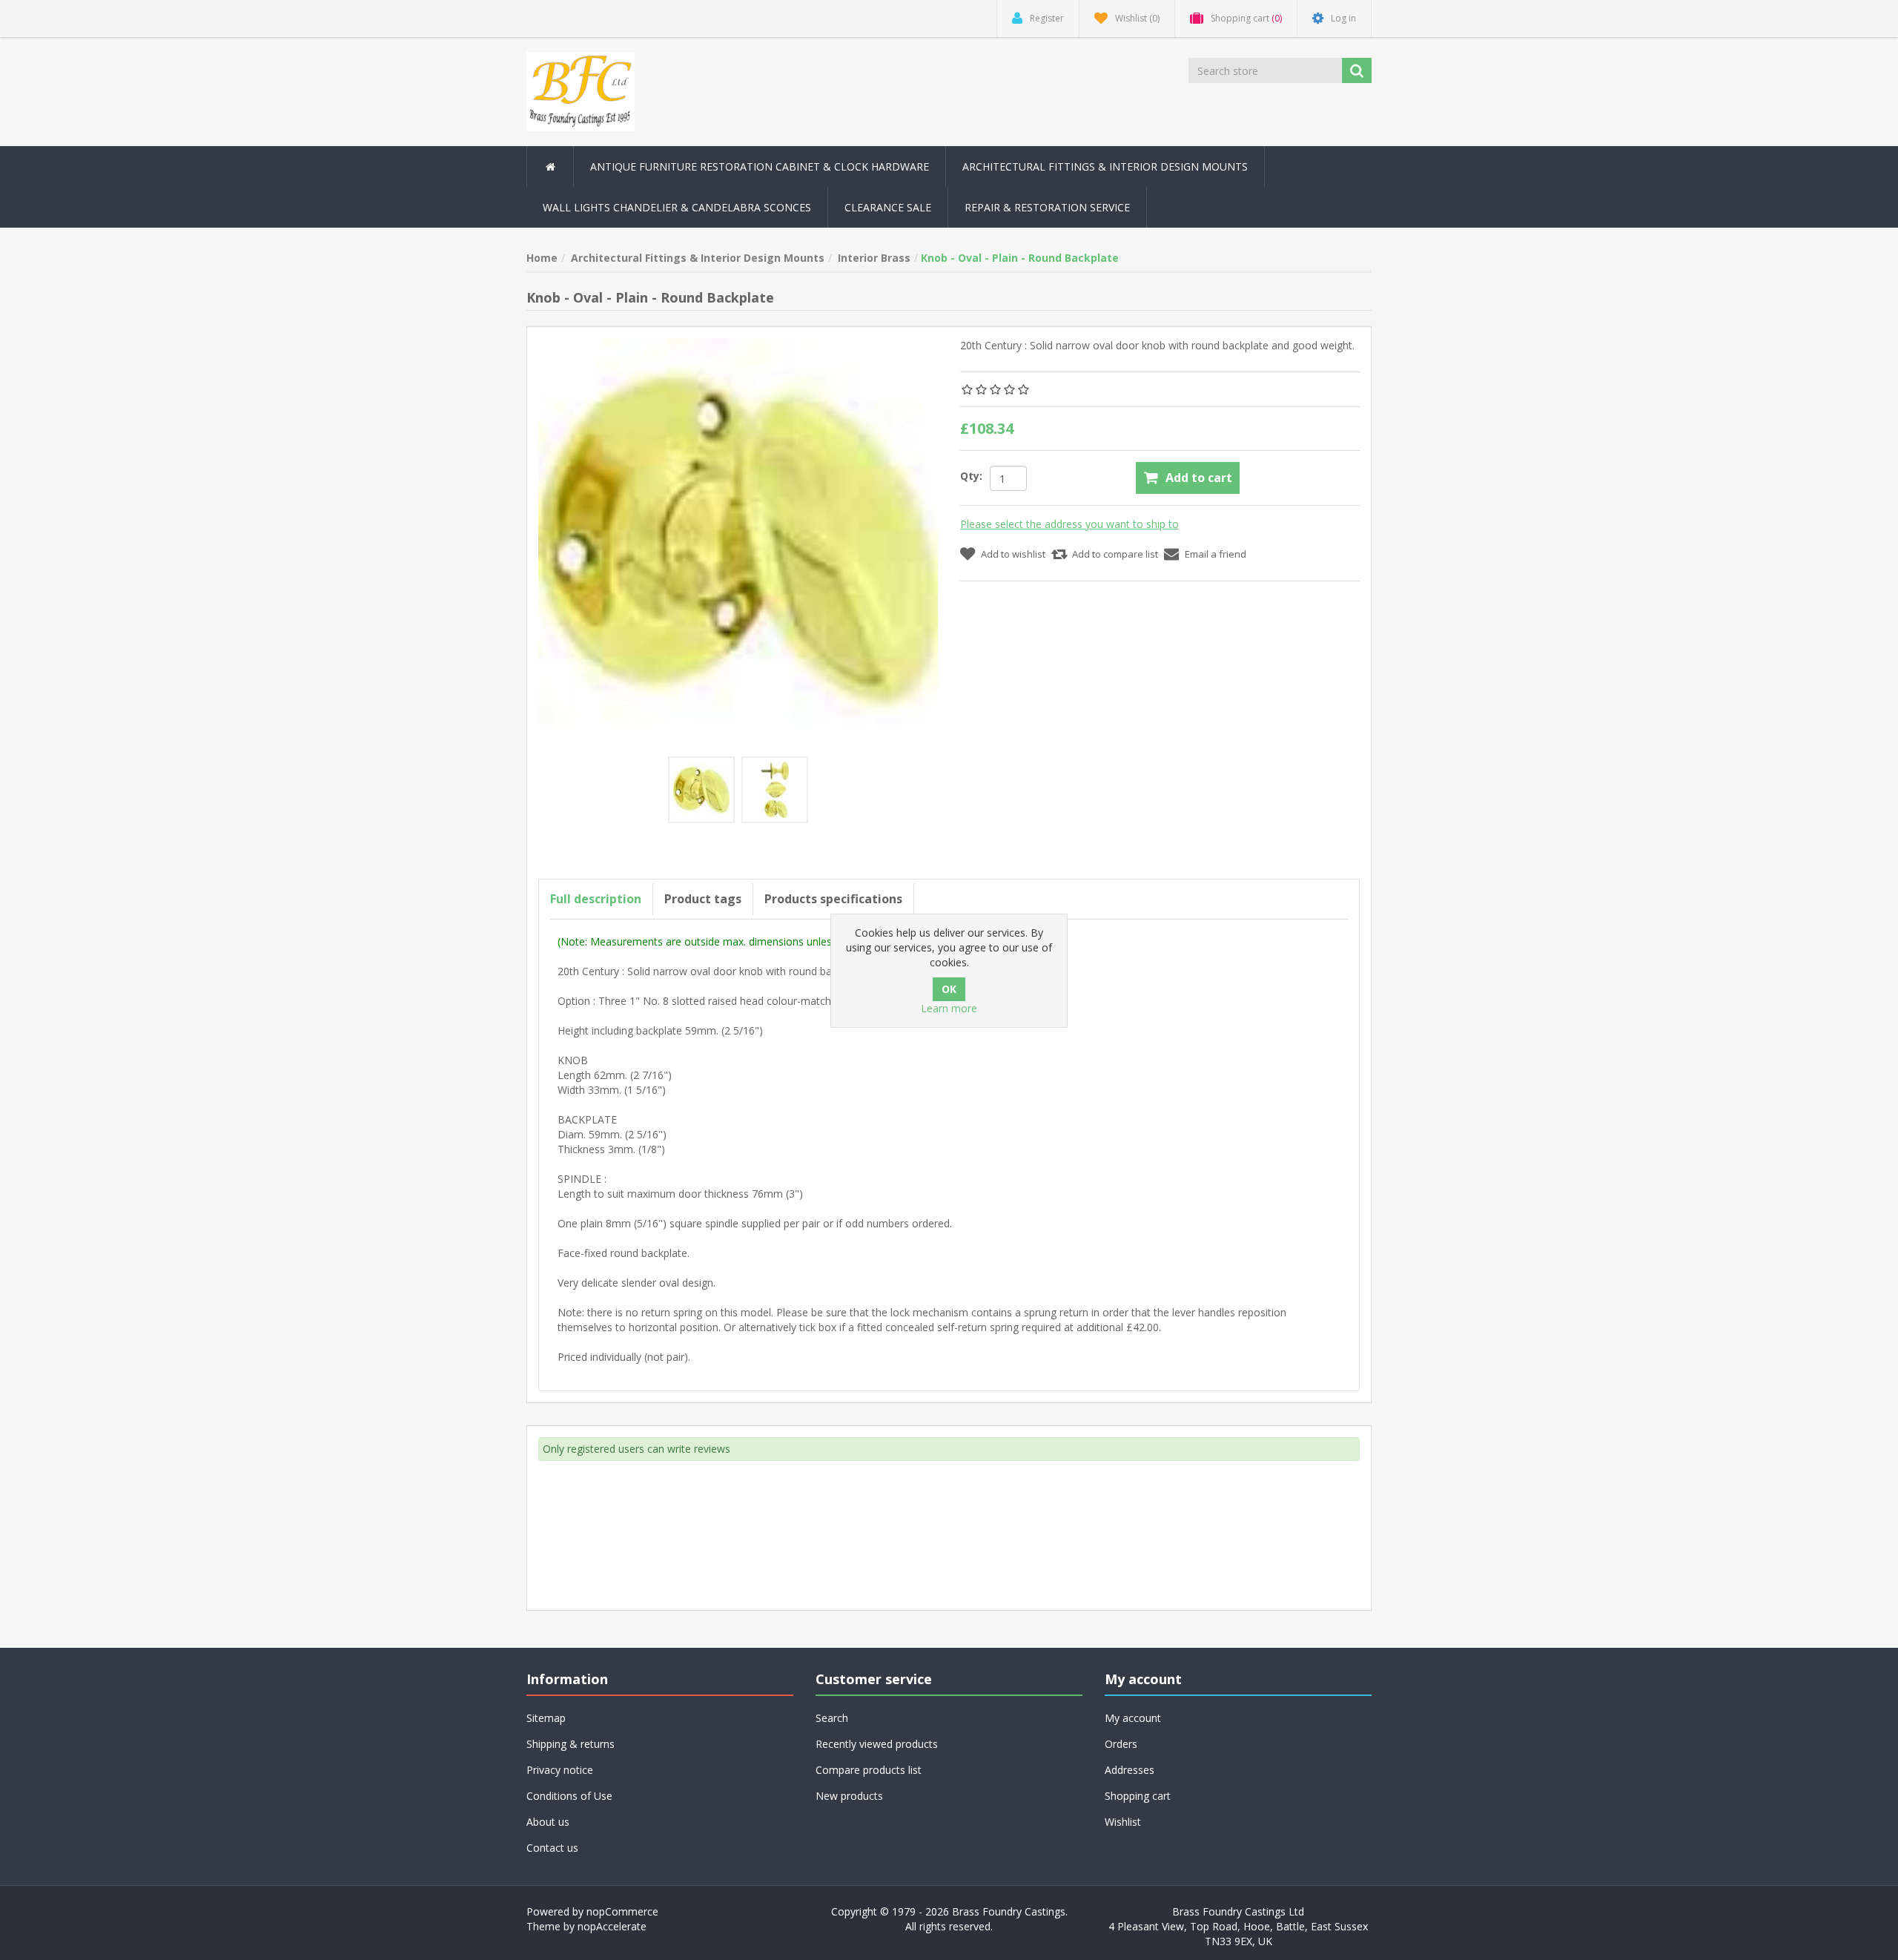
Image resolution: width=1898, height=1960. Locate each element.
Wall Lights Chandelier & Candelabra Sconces (677, 207)
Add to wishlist (1013, 554)
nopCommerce (622, 1911)
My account (1133, 1718)
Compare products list (869, 1770)
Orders (1121, 1744)
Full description (596, 899)
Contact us (552, 1848)
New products (849, 1796)
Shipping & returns (571, 1744)
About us (548, 1822)
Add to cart (1199, 478)
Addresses (1130, 1770)
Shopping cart (1138, 1796)
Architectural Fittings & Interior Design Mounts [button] (1105, 166)
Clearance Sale (888, 207)
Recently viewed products (877, 1744)
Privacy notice (560, 1770)
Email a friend (1216, 554)
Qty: (971, 476)
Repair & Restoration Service (1047, 207)
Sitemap (546, 1718)
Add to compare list (1115, 554)
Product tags (703, 899)
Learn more (949, 1008)
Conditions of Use (569, 1796)
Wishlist (1123, 1822)
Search (832, 1718)
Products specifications (833, 899)
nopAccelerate (612, 1926)
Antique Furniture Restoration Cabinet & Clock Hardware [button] (760, 166)
